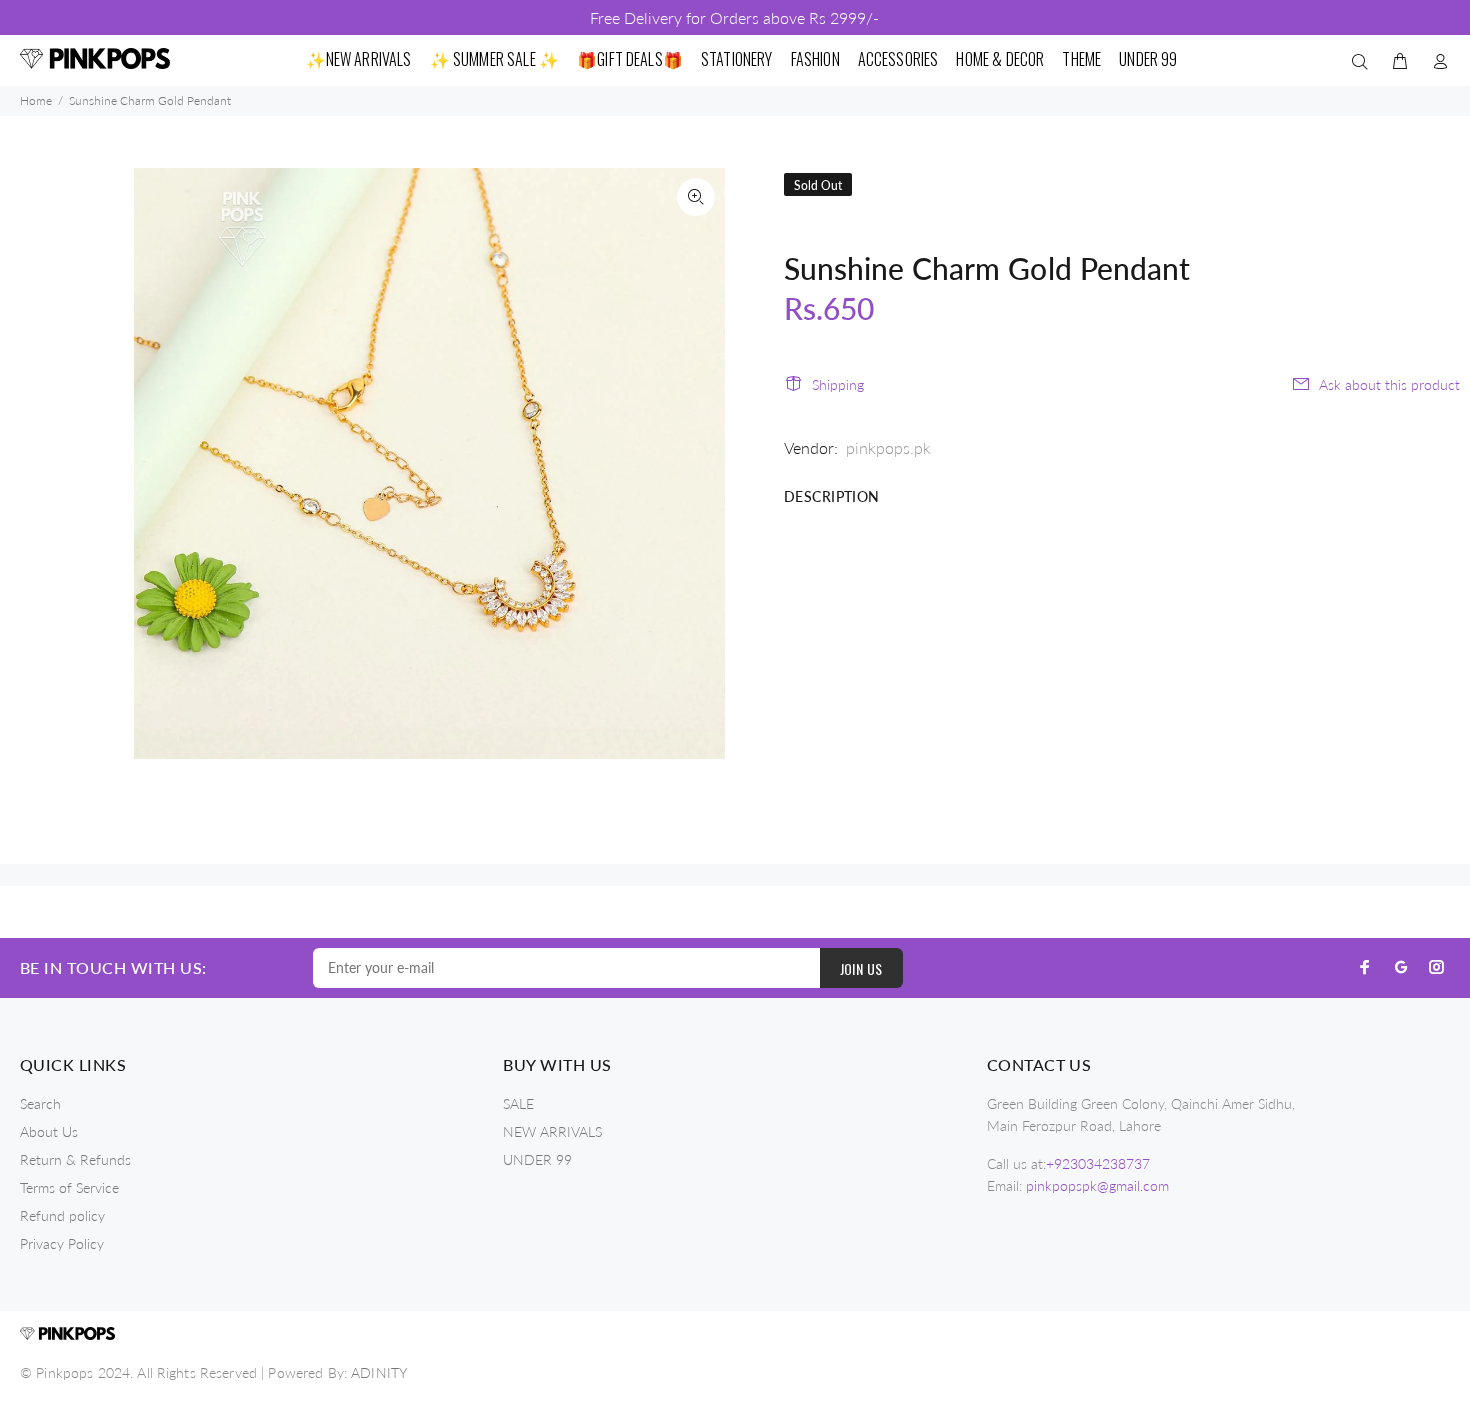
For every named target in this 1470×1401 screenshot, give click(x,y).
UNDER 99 (537, 1159)
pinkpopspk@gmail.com (1097, 1185)
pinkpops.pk (888, 447)
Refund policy (62, 1215)
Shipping (838, 384)
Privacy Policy (62, 1243)
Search (40, 1103)
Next (696, 463)
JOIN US (861, 968)
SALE (518, 1103)
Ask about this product (1389, 384)
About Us (49, 1131)
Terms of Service (69, 1187)
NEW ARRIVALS (552, 1131)
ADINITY (379, 1372)
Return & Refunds (75, 1159)
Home (36, 100)
